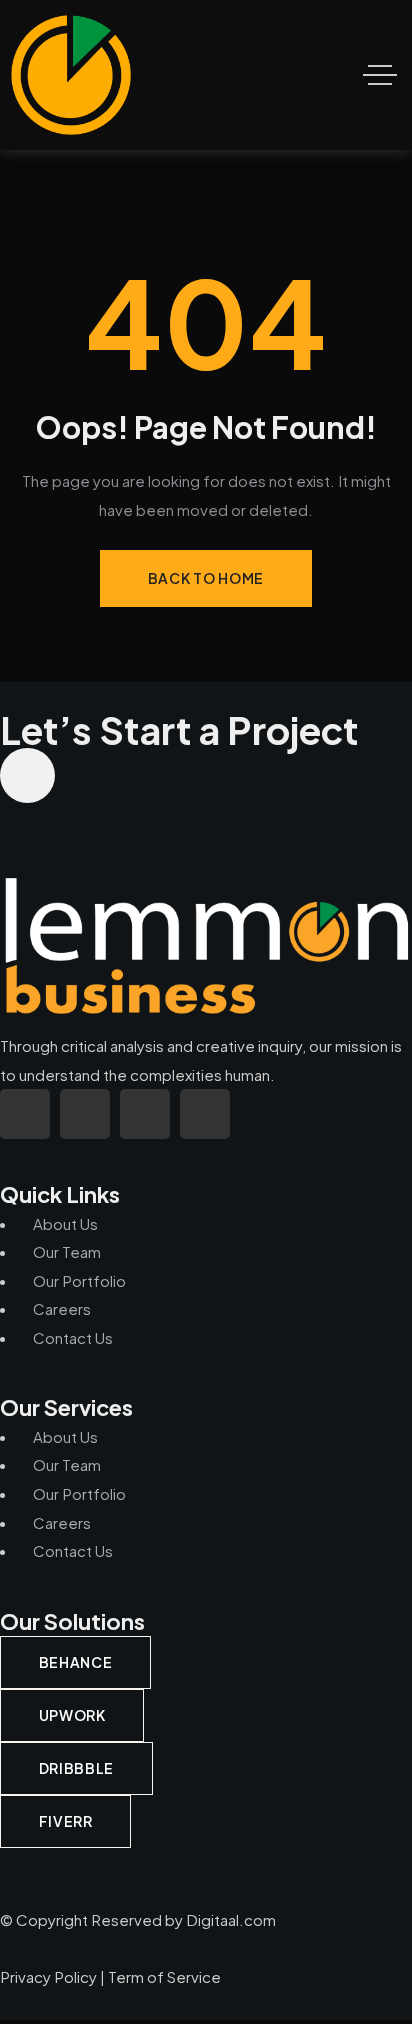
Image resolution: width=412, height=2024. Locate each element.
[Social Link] (25, 1114)
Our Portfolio (79, 1280)
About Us (65, 1223)
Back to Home (206, 578)
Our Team (67, 1251)
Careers (62, 1308)
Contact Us (73, 1337)
